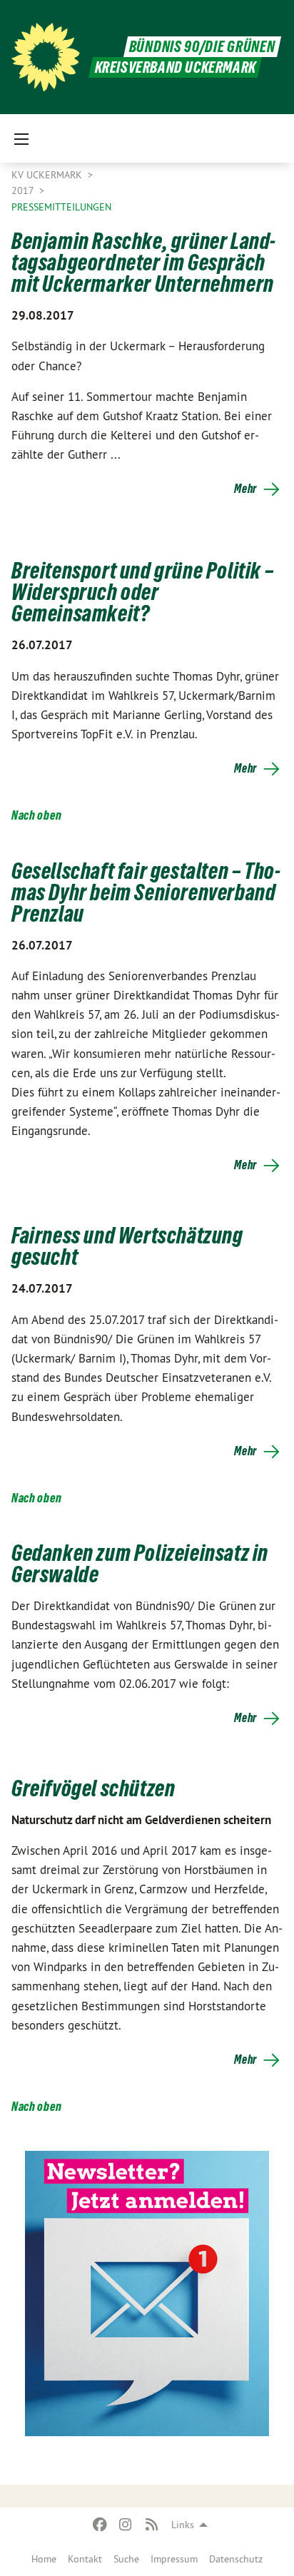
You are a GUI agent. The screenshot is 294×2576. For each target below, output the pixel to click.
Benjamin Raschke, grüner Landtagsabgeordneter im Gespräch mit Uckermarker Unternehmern (143, 263)
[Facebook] (100, 2525)
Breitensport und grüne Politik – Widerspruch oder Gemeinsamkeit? (142, 592)
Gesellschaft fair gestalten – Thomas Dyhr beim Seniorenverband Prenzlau (146, 892)
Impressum (174, 2559)
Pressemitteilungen (61, 207)
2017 (24, 190)
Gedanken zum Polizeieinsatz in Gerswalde (140, 1564)
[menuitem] (44, 2559)
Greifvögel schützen (93, 1788)
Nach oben (36, 815)
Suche (126, 2559)
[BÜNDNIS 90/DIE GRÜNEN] (46, 57)
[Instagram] (126, 2525)
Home (44, 2559)
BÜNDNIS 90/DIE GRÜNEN (202, 47)
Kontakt (85, 2559)
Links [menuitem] (183, 2525)
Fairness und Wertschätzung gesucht (127, 1246)
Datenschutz (236, 2559)
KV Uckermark (48, 175)
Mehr (245, 489)
